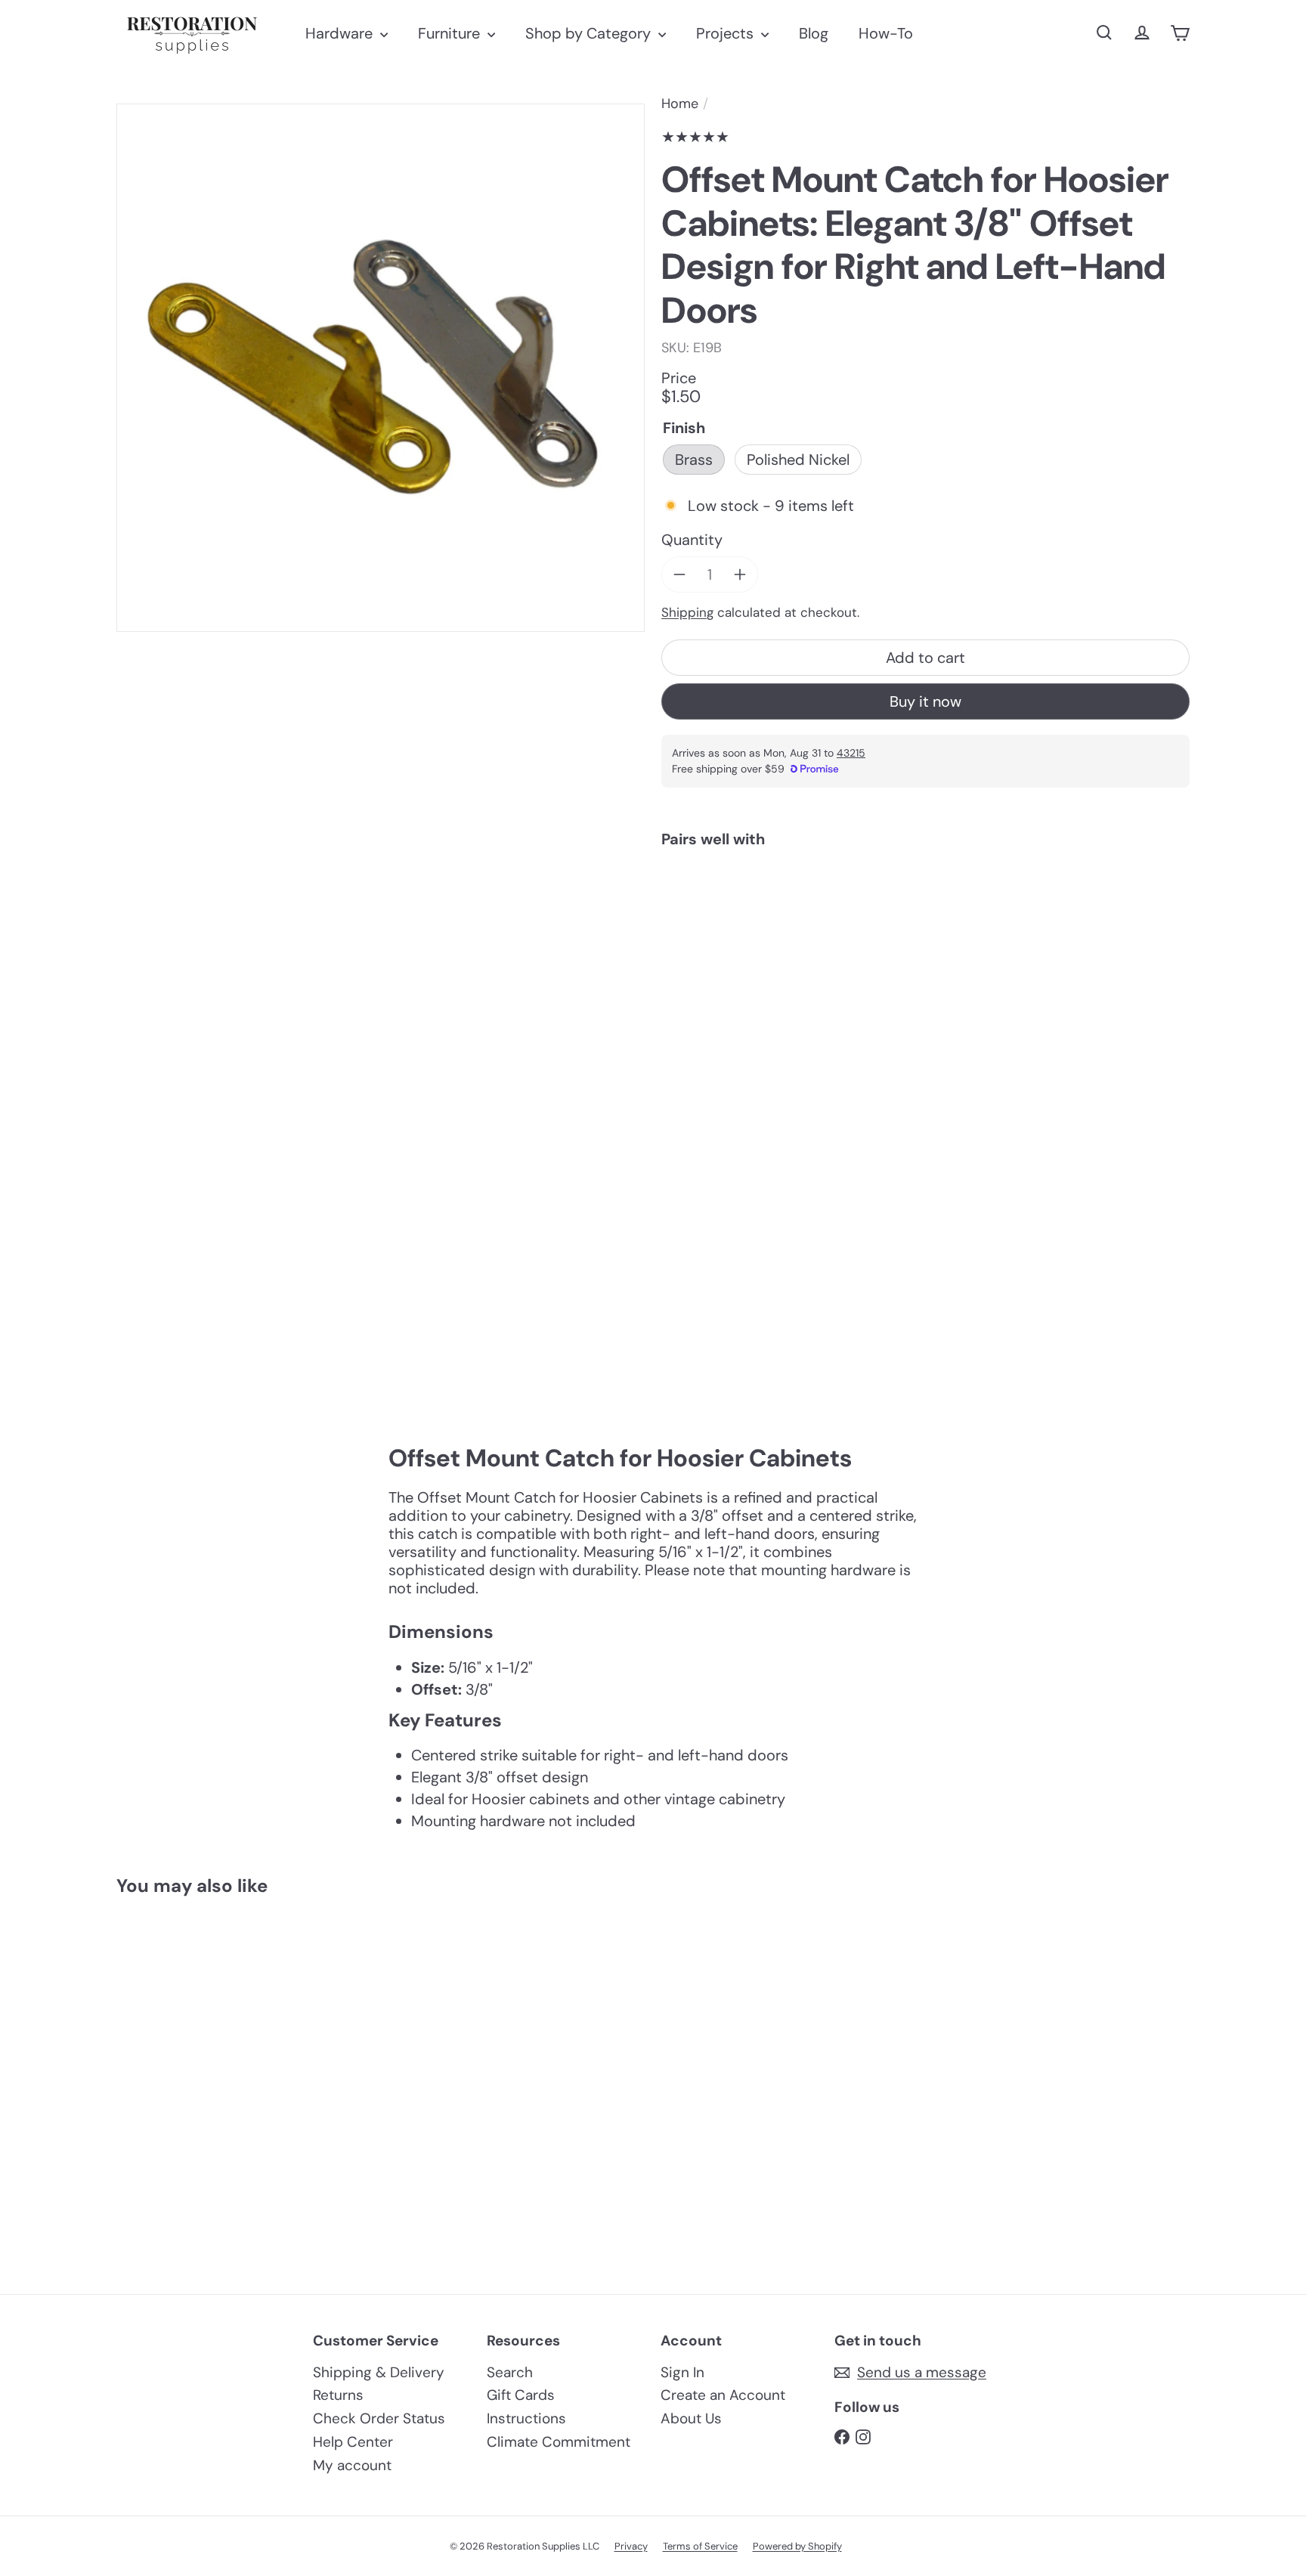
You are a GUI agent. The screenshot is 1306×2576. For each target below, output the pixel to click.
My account (352, 2465)
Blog (814, 33)
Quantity (692, 540)
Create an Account (723, 2395)
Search (510, 2372)
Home (680, 104)
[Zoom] (381, 368)
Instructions (526, 2418)
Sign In (682, 2372)
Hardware (341, 33)
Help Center (353, 2442)
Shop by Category (590, 33)
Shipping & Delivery (379, 2372)
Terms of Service (700, 2546)
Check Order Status (379, 2418)
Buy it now (925, 701)
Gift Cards (521, 2395)
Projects (727, 33)
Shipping (687, 612)
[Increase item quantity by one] (740, 574)
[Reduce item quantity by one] (679, 574)
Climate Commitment (559, 2442)
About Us (691, 2418)
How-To (886, 33)
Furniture (451, 33)
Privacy (631, 2546)
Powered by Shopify (797, 2546)
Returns (338, 2395)
